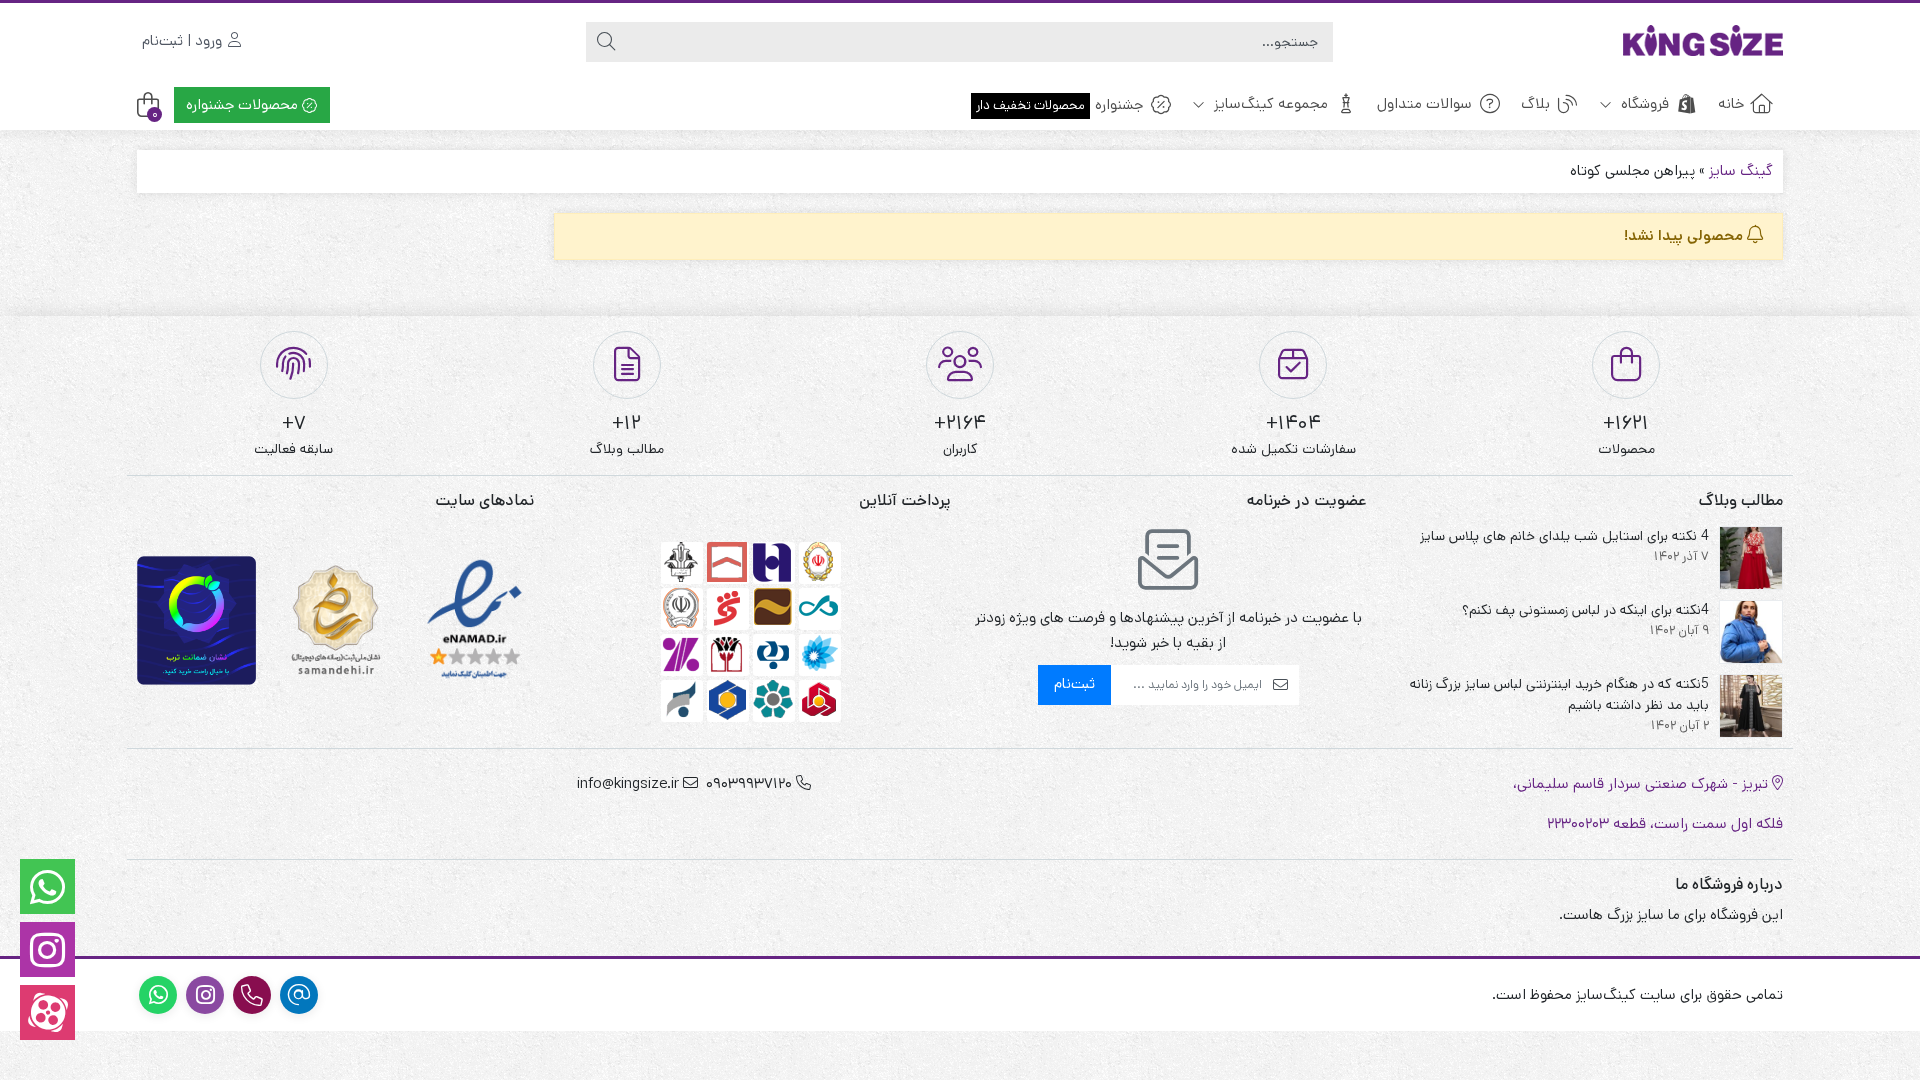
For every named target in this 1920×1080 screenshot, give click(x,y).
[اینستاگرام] (47, 949)
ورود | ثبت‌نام (184, 40)
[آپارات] (47, 1012)
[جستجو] (606, 42)
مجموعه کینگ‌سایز (1269, 103)
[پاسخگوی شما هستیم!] (47, 886)
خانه (1731, 103)
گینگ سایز (1741, 170)
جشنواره (1059, 104)
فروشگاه (1643, 103)
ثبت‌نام (1074, 683)
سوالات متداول (1424, 103)
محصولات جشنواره (244, 104)
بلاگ (1535, 103)
